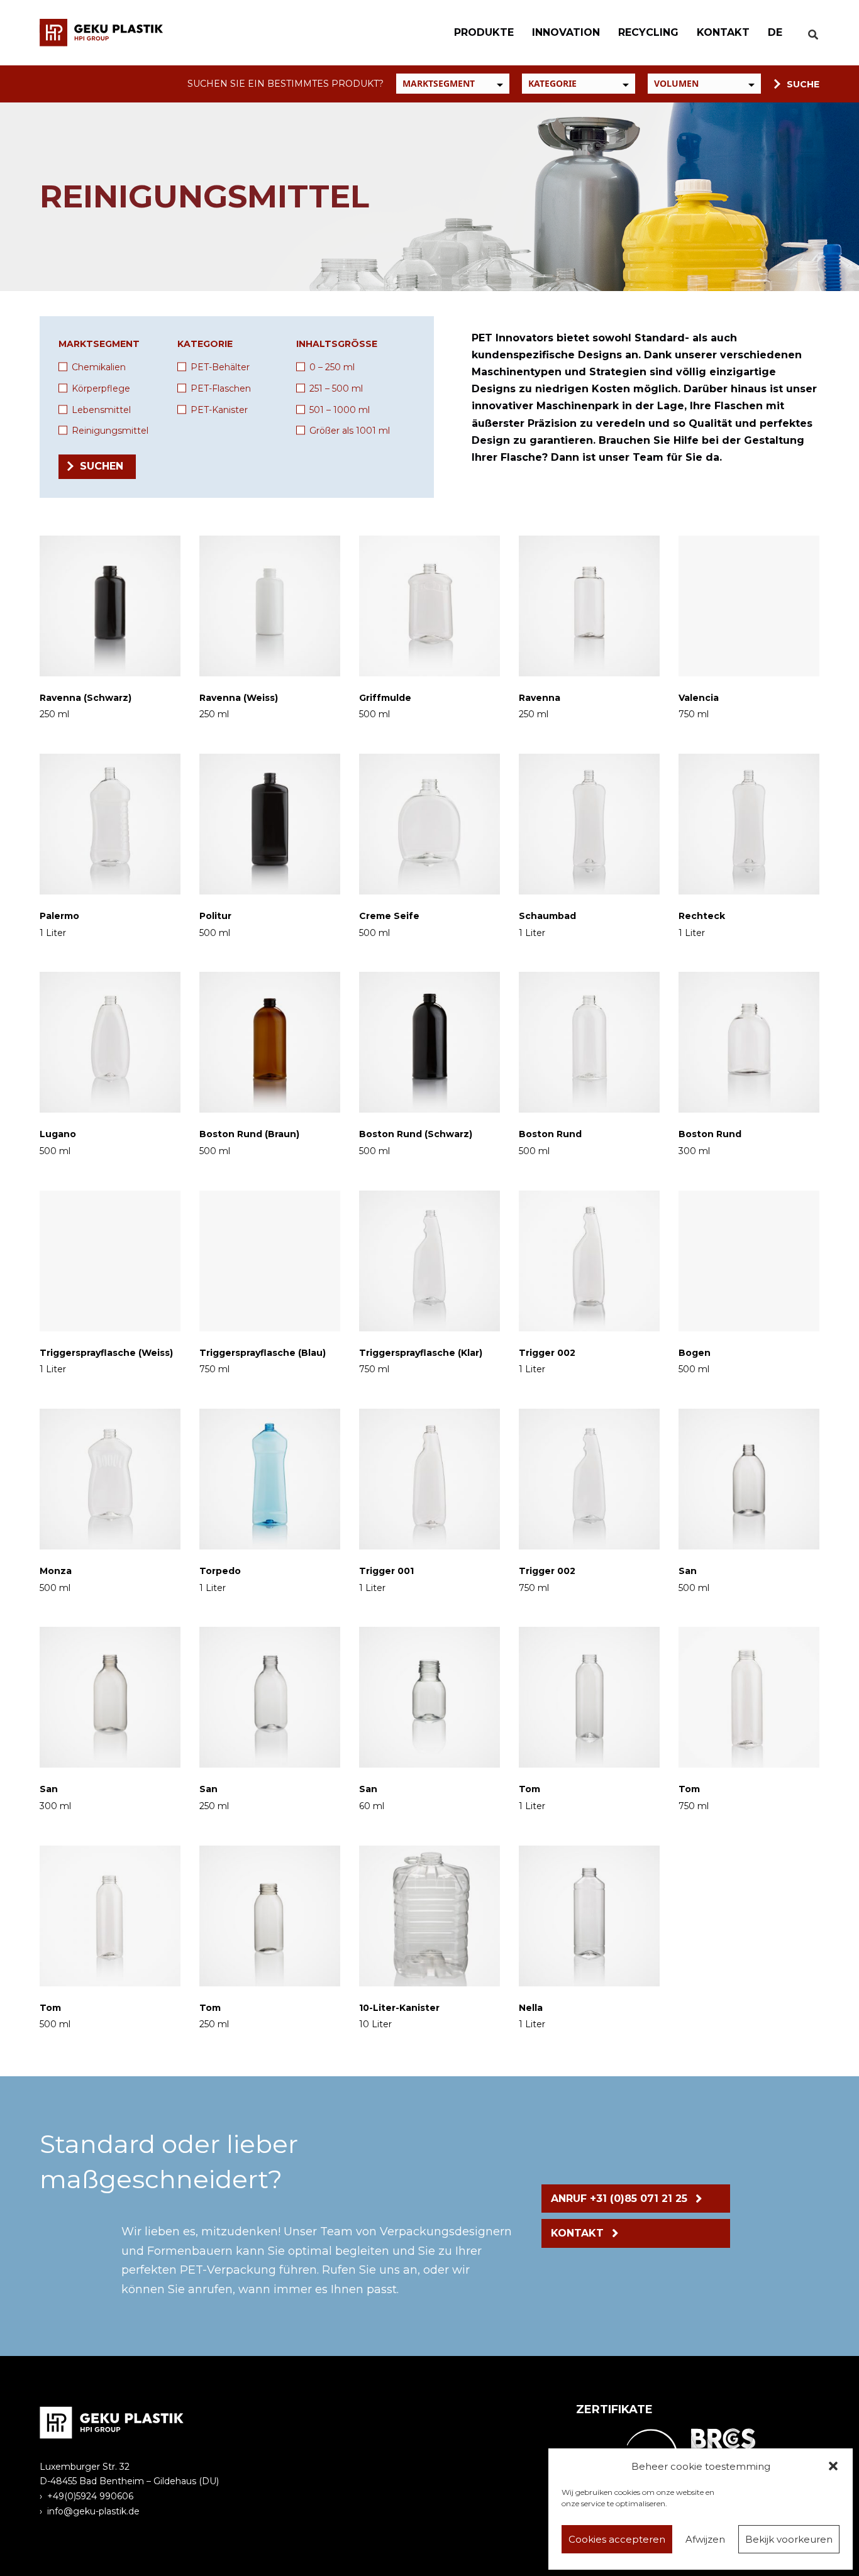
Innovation (566, 32)
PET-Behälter (220, 367)
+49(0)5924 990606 (90, 2496)
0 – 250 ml (332, 367)
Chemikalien (99, 367)
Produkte (484, 32)
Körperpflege (101, 388)
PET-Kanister (219, 410)
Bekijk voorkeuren (789, 2539)
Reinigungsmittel (110, 431)
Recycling (648, 32)
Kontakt (723, 32)
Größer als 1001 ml (350, 431)
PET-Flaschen (221, 388)
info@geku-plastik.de (93, 2511)
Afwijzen (705, 2539)
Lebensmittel (101, 410)
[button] (833, 2466)
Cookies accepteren (617, 2539)
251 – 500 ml (336, 388)
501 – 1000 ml (340, 410)
